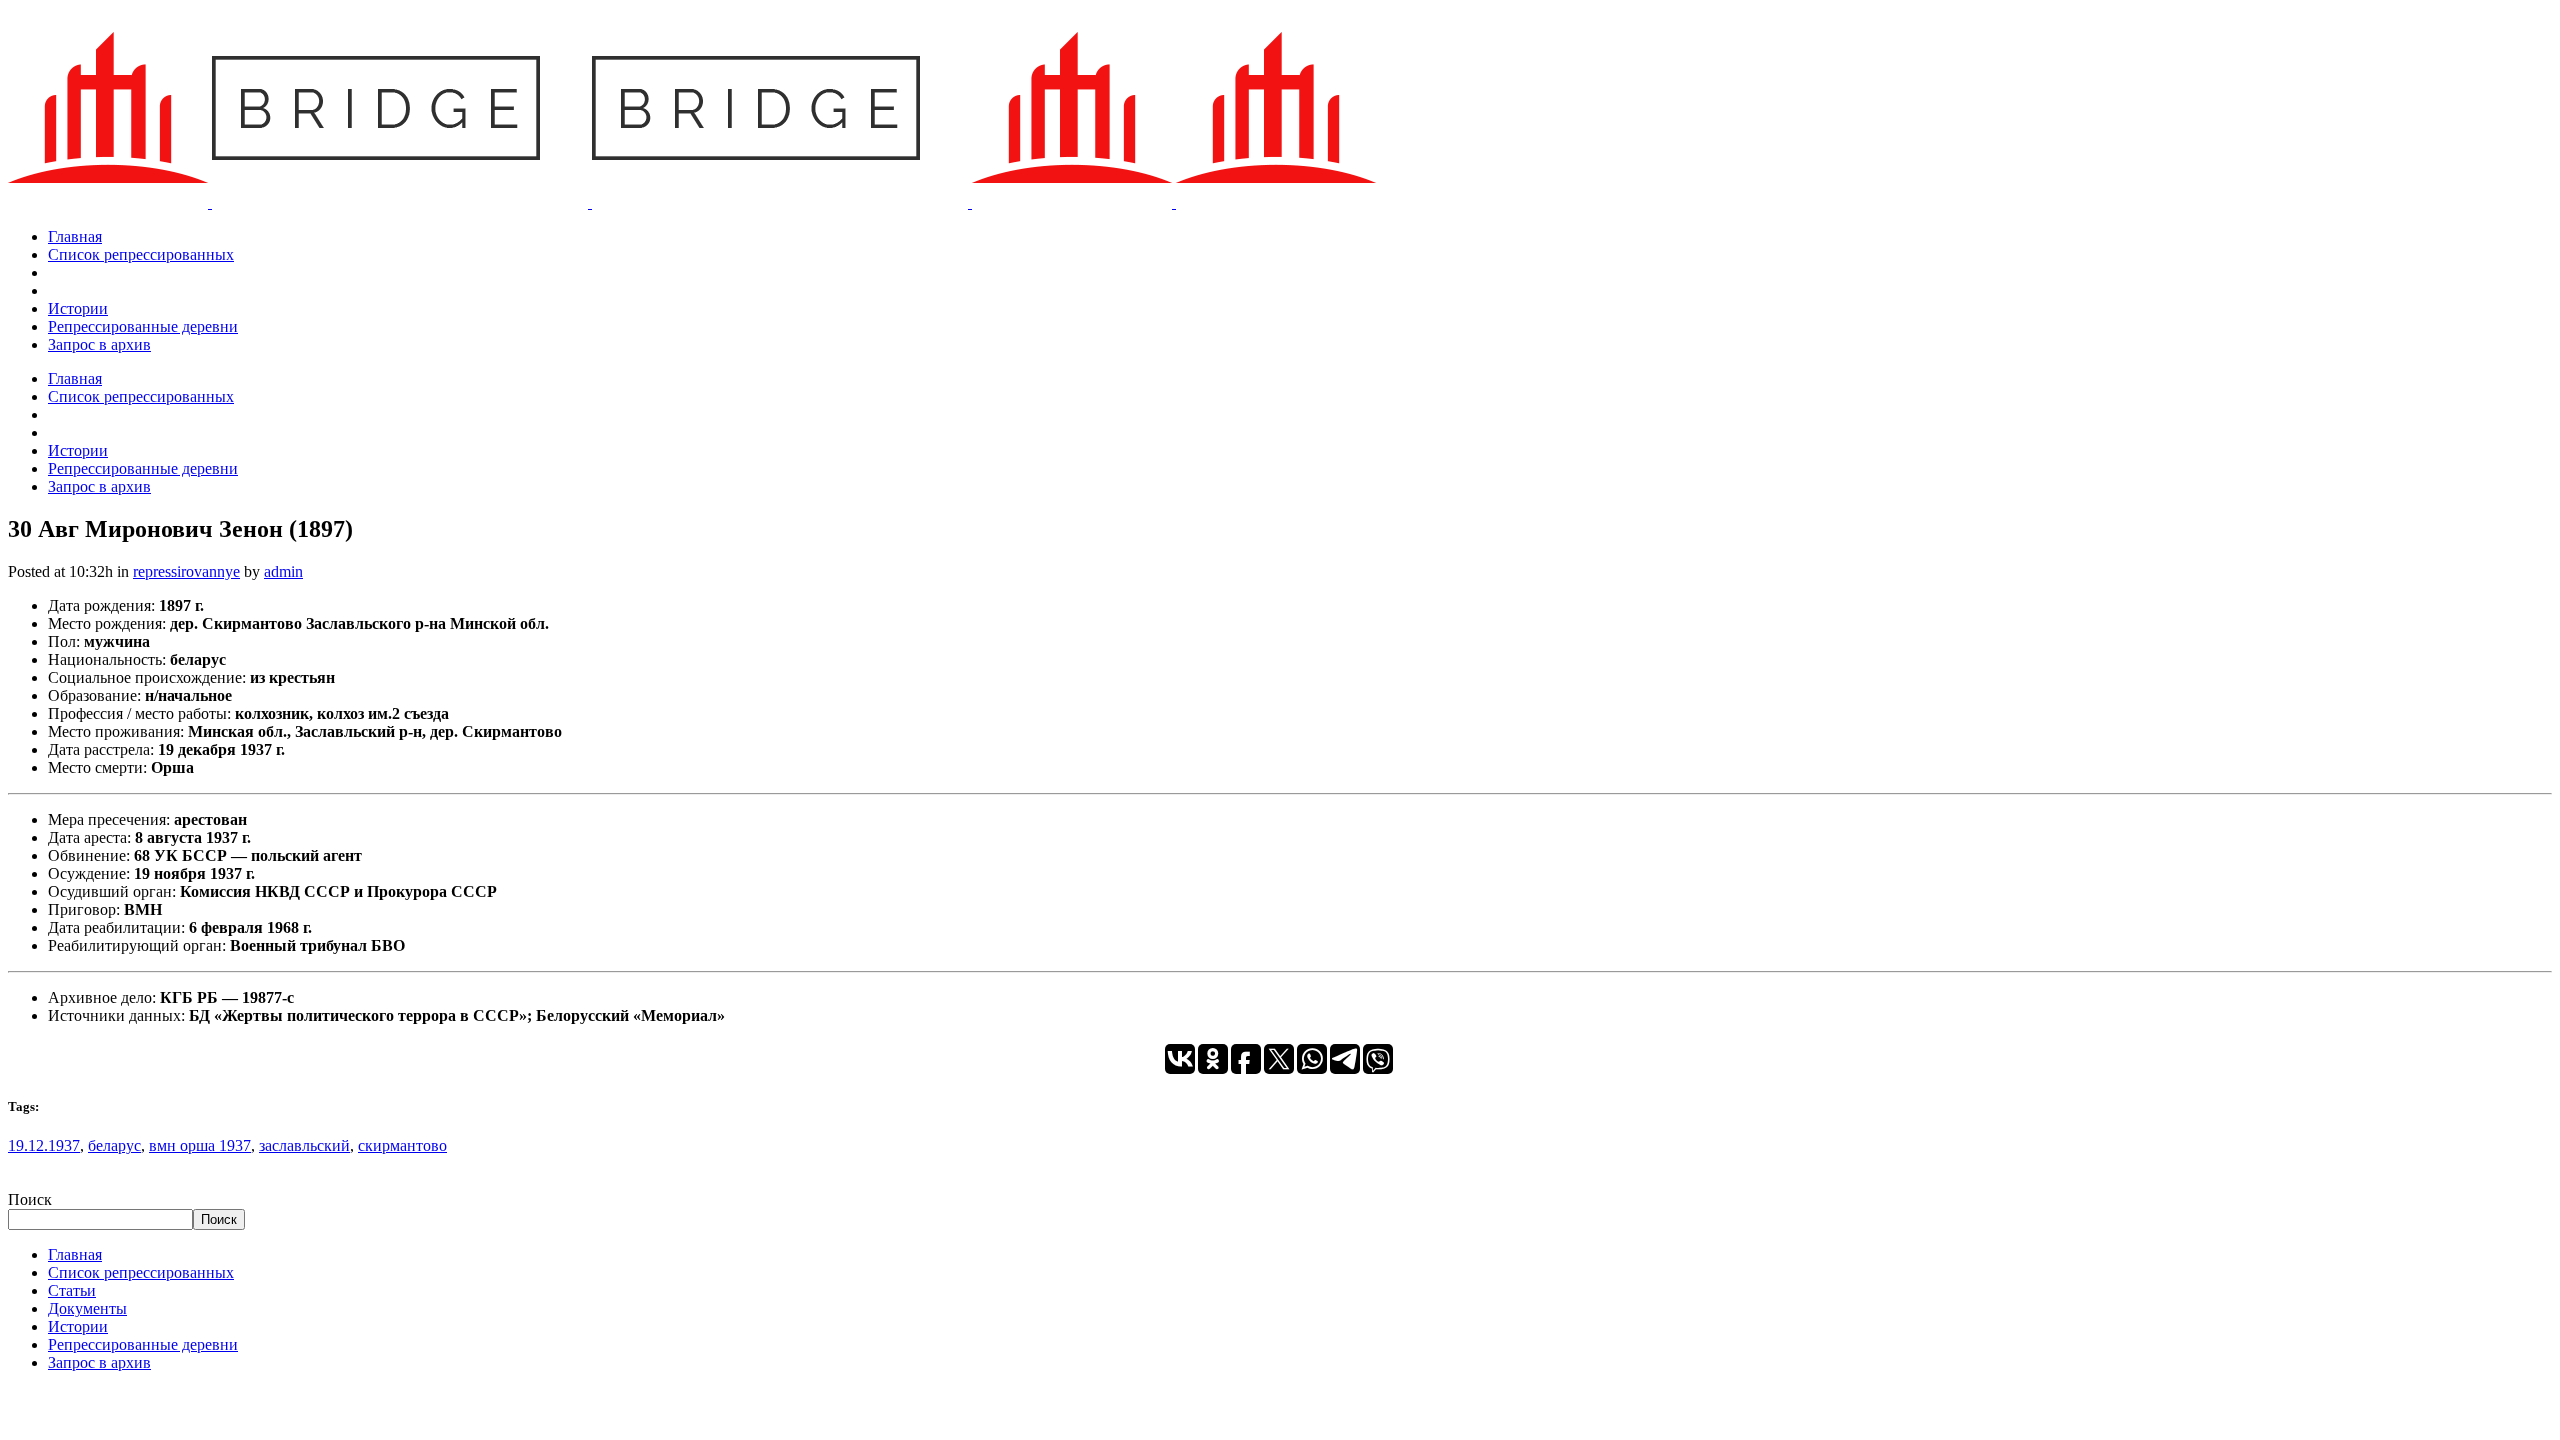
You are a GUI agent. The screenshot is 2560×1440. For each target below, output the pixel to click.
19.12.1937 (44, 1145)
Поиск (30, 1199)
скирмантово (402, 1145)
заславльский (304, 1145)
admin (283, 571)
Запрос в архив (99, 1362)
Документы (87, 1308)
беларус (114, 1145)
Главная (75, 1254)
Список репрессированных (141, 1272)
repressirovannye (186, 571)
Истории (78, 1326)
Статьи (72, 1290)
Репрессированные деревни (143, 1344)
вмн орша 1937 (200, 1145)
